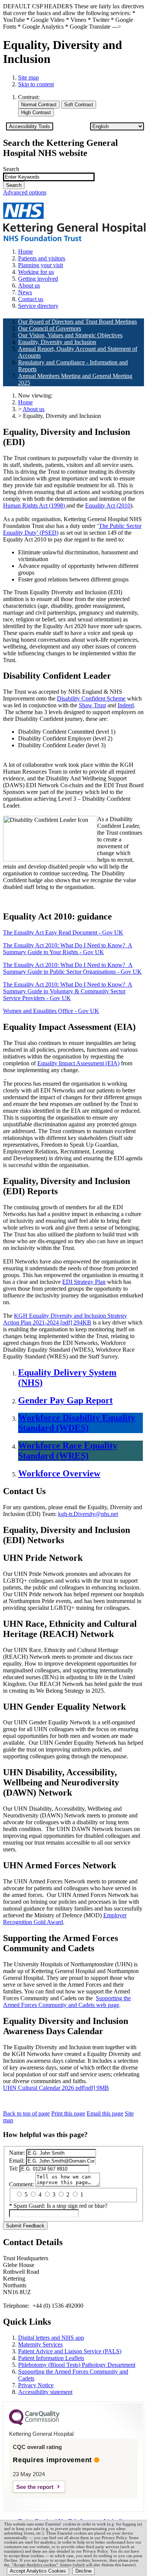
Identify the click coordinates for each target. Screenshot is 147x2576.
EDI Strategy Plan (84, 1282)
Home (25, 402)
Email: (17, 2161)
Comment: (21, 2184)
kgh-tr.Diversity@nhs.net (88, 1514)
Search (11, 169)
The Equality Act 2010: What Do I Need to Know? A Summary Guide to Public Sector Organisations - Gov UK (72, 968)
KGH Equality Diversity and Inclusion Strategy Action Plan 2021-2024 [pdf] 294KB (65, 1319)
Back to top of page (26, 2113)
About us (34, 409)
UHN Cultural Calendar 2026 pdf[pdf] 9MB (56, 2088)
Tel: (14, 2168)
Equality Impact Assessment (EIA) (78, 1063)
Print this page (68, 2113)
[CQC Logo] (34, 2423)
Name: (17, 2153)
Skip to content (36, 84)
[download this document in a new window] (5, 1077)
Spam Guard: (60, 2206)
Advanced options (25, 192)
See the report (35, 2487)
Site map (28, 77)
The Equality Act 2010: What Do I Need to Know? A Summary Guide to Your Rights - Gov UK (68, 949)
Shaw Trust (92, 705)
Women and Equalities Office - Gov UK (51, 1011)
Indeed (126, 705)
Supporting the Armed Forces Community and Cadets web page (67, 2002)
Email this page (105, 2113)
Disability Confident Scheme (91, 698)
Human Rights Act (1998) (35, 506)
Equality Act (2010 (108, 506)
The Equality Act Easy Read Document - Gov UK (63, 932)
